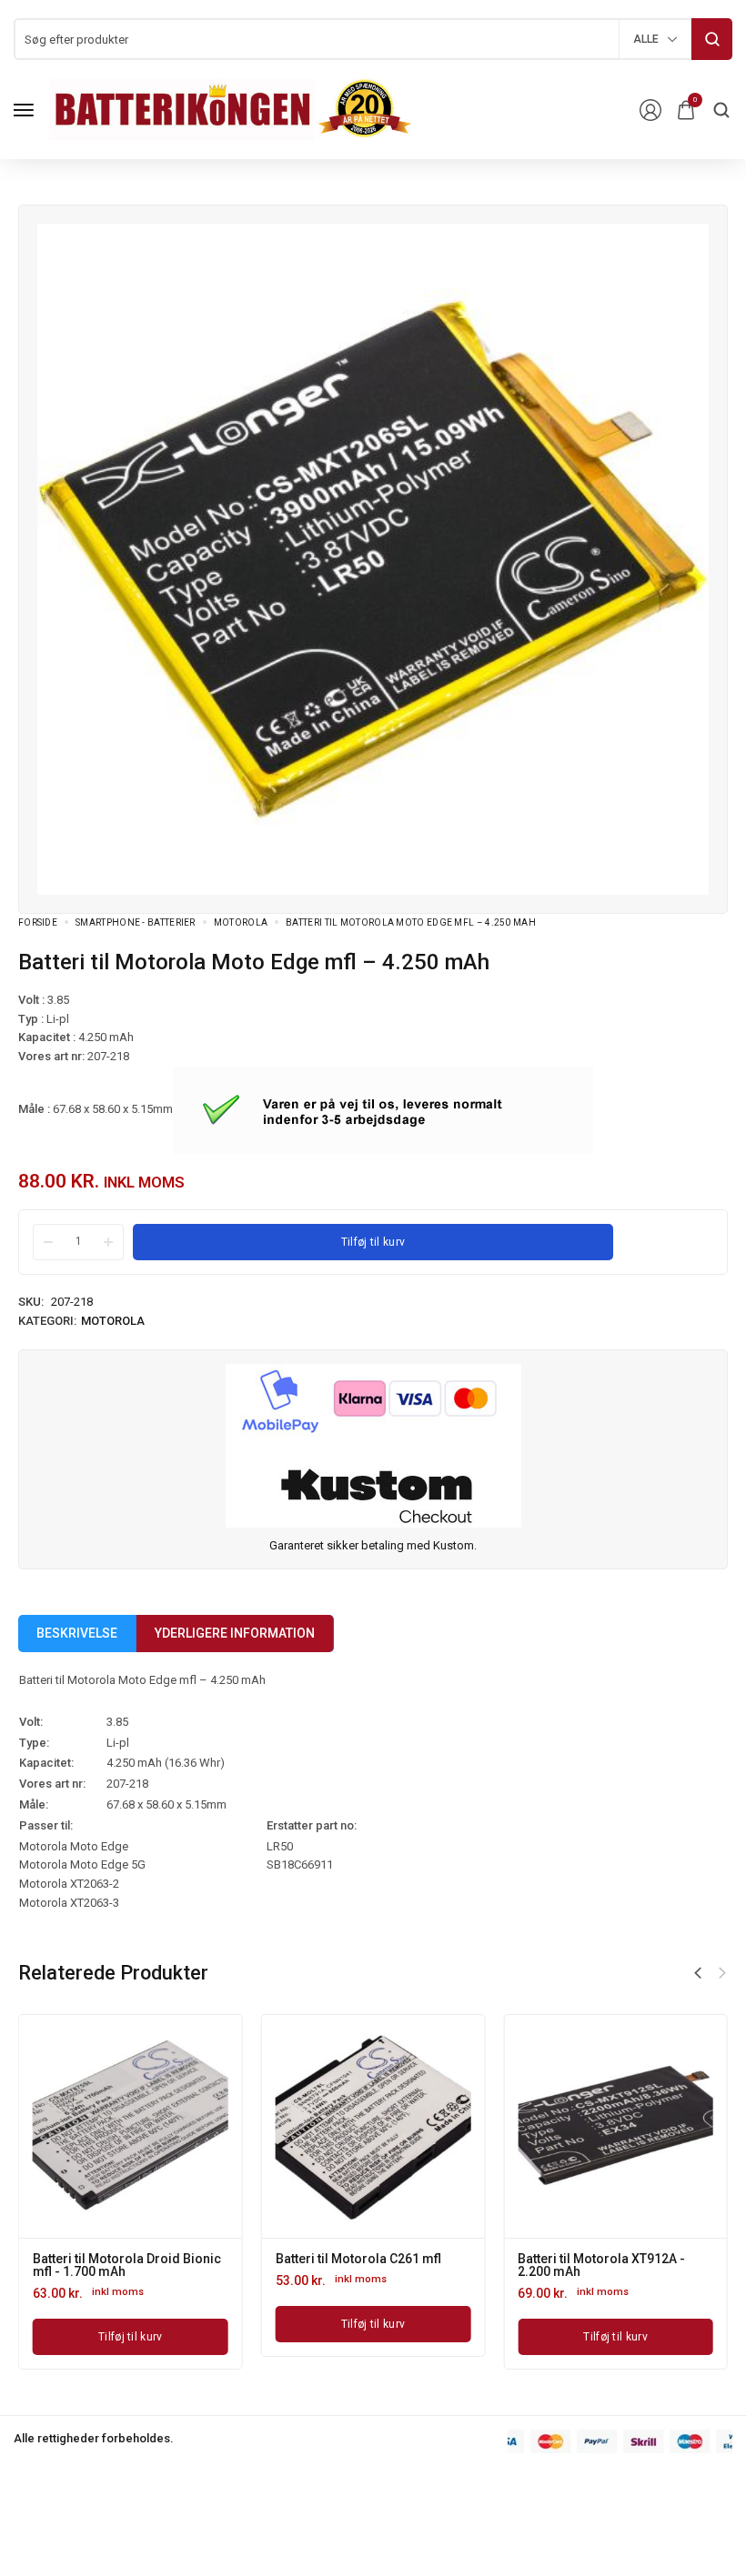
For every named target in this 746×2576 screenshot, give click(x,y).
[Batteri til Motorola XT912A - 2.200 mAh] (615, 2126)
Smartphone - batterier (136, 922)
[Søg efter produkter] (712, 39)
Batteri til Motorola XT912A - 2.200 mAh (601, 2265)
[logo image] (231, 109)
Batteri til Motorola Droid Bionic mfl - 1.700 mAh (127, 2265)
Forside (38, 922)
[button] (698, 1973)
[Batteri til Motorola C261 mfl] (373, 2126)
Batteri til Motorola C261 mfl (358, 2259)
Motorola (241, 922)
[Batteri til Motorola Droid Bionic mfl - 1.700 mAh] (131, 2126)
